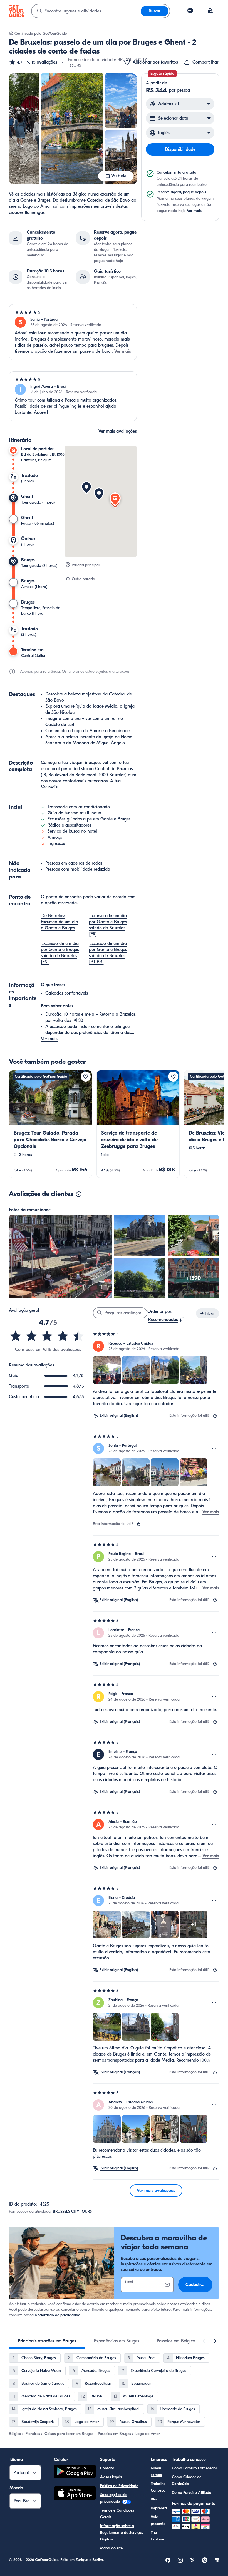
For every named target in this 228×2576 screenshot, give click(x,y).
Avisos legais (111, 2477)
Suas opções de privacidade (113, 2498)
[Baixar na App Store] (75, 2494)
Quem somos (156, 2471)
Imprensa (159, 2508)
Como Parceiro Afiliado (192, 2493)
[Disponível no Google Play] (75, 2472)
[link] (50, 1124)
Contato (107, 2468)
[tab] (47, 2341)
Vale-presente (158, 2520)
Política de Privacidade (119, 2486)
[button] (33, 62)
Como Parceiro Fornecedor (194, 2468)
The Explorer (158, 2536)
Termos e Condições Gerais (117, 2514)
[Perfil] (210, 11)
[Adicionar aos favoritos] (86, 1077)
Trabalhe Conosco (158, 2487)
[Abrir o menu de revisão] (214, 1346)
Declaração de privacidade (57, 2315)
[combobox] (86, 11)
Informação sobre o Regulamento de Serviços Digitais (122, 2533)
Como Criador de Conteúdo (187, 2480)
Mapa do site (111, 2548)
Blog (155, 2499)
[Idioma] (190, 11)
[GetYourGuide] (17, 11)
